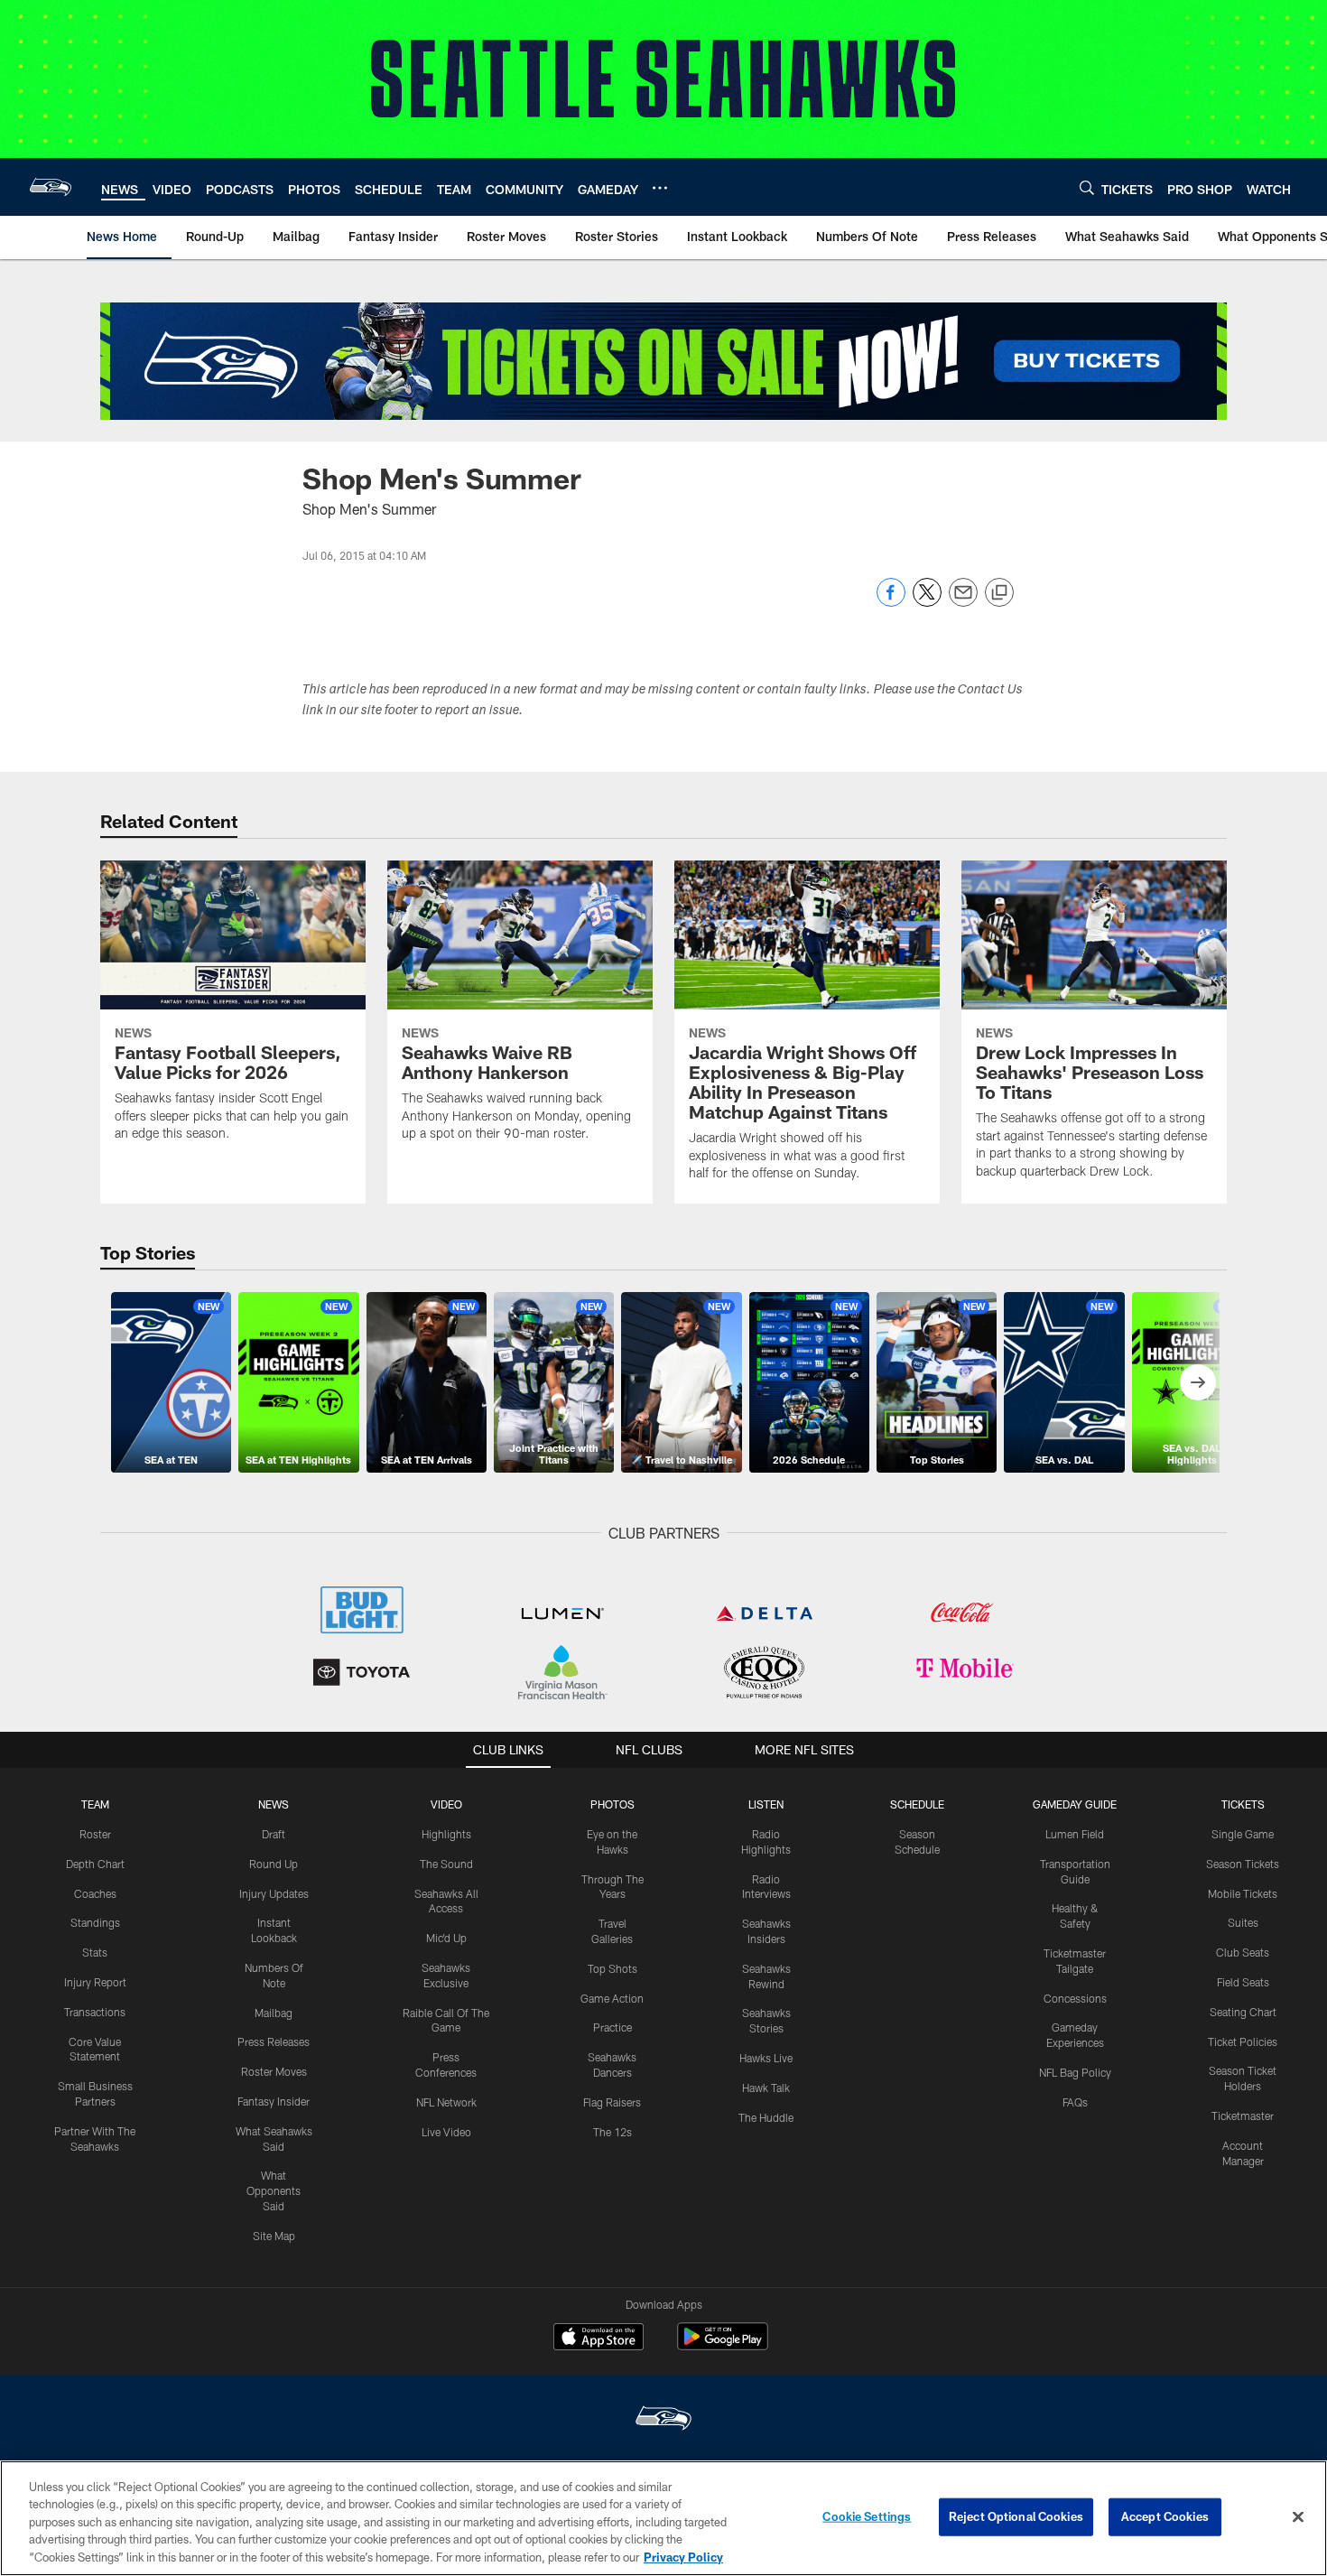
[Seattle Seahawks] (663, 2420)
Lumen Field (1075, 1834)
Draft (274, 1834)
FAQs (1075, 2102)
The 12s (612, 2132)
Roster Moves (274, 2071)
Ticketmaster (1243, 2116)
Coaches (95, 1893)
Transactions (95, 2012)
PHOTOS (612, 1804)
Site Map (274, 2236)
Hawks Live (766, 2058)
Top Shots (612, 1968)
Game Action (612, 1998)
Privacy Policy (683, 2557)
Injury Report (95, 1982)
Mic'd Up (446, 1938)
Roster (95, 1834)
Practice (612, 2027)
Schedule (917, 1804)
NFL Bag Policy (1075, 2072)
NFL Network (446, 2102)
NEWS (274, 1804)
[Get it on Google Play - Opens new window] (723, 2345)
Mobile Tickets (1243, 1893)
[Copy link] (999, 593)
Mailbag (274, 2013)
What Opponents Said (274, 2190)
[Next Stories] (1198, 1382)
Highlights (446, 1834)
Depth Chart (95, 1864)
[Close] (1298, 2517)
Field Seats (1243, 1982)
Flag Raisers (612, 2102)
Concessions (1075, 1998)
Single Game (1243, 1834)
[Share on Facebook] (891, 602)
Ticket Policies (1243, 2041)
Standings (95, 1922)
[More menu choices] (660, 188)
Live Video (446, 2132)
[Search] (1087, 187)
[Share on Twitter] (927, 602)
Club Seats (1243, 1952)
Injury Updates (274, 1893)
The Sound (446, 1864)
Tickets (1243, 1804)
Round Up (274, 1864)
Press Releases (274, 2041)
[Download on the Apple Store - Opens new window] (599, 2339)
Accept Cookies (1165, 2516)
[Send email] (963, 602)
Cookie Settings (867, 2516)
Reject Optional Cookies (1016, 2516)
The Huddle (766, 2117)
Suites (1243, 1922)
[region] (663, 2518)
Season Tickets (1243, 1864)
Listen (766, 1804)
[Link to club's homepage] (51, 187)
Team (95, 1804)
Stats (95, 1952)
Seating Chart (1243, 2012)
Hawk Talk (766, 2088)
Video (446, 1804)
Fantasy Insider (274, 2101)
